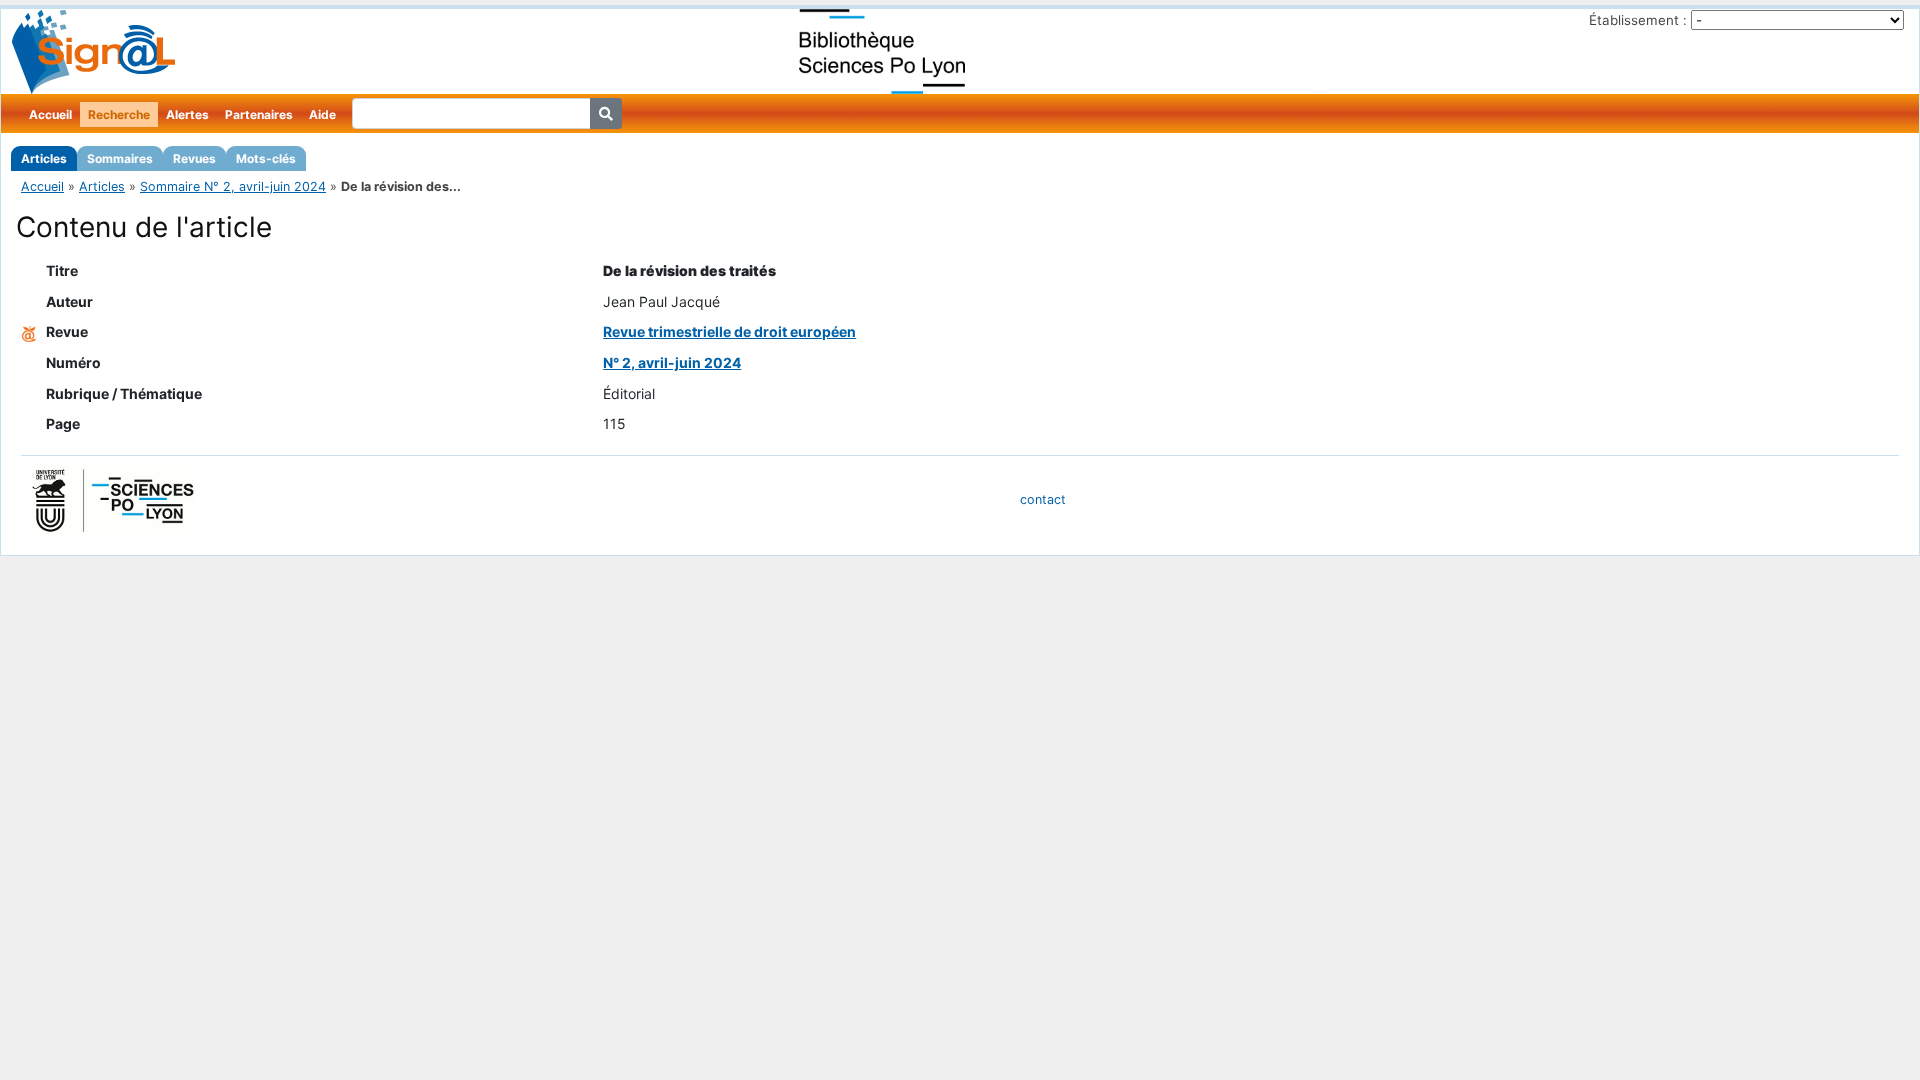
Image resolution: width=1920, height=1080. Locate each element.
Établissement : (1638, 20)
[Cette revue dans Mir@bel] (29, 331)
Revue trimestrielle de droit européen (729, 331)
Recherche (119, 114)
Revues (194, 158)
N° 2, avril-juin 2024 (672, 362)
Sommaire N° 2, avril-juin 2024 (233, 186)
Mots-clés (266, 158)
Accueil (50, 114)
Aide (322, 114)
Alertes (187, 114)
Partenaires (259, 114)
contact (1043, 499)
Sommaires (120, 158)
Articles (44, 158)
